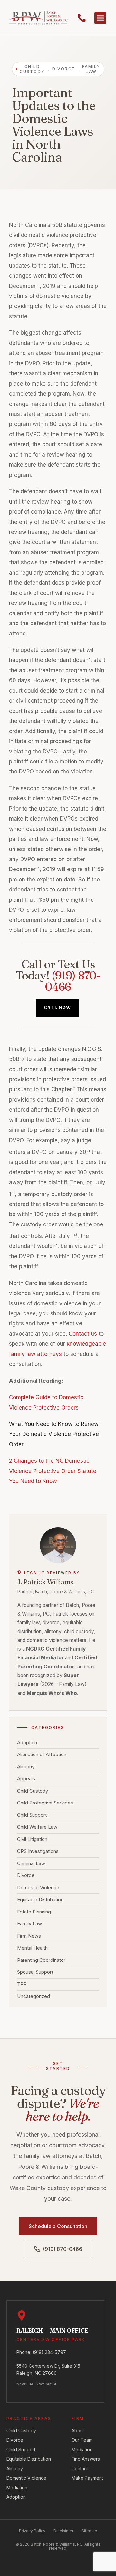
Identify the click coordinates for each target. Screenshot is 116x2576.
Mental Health (32, 1948)
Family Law (29, 1924)
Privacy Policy (32, 2531)
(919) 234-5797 (49, 2352)
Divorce (26, 1876)
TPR (22, 1985)
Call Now (57, 1008)
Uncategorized (34, 1996)
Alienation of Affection (42, 1755)
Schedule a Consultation (58, 2226)
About (78, 2430)
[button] (101, 18)
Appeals (26, 1779)
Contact (80, 2468)
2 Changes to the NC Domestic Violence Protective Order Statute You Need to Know (53, 1471)
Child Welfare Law (37, 1827)
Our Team (82, 2440)
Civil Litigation (32, 1839)
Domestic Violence (38, 1888)
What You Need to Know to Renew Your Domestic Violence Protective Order (54, 1434)
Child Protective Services (45, 1803)
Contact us (83, 1334)
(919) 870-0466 (73, 981)
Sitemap (89, 2531)
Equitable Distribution (40, 1900)
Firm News (29, 1936)
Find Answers (86, 2459)
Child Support (32, 1815)
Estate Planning (34, 1912)
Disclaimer (63, 2531)
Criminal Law (31, 1864)
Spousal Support (35, 1972)
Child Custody (33, 1791)
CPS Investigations (38, 1851)
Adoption (27, 1743)
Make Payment (87, 2478)
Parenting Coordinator (41, 1960)
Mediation (17, 2488)
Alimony (26, 1767)
